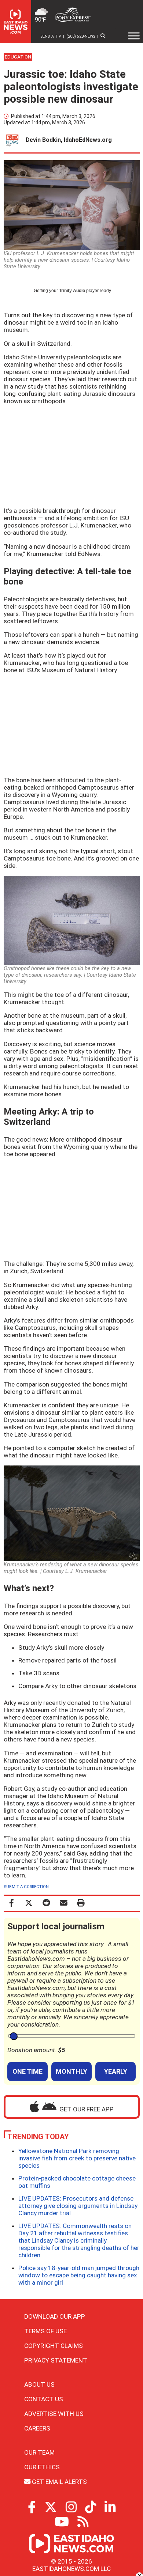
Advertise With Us (54, 2414)
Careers (37, 2428)
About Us (39, 2384)
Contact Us (44, 2399)
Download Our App (55, 2316)
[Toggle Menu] (134, 36)
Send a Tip (51, 36)
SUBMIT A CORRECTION (26, 1887)
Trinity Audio (72, 291)
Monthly (71, 2071)
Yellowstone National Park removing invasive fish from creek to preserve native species (77, 2158)
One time (27, 2071)
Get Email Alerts (59, 2482)
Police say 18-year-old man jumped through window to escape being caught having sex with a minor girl (79, 2275)
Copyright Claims (54, 2346)
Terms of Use (45, 2331)
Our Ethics (42, 2467)
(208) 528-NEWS (81, 36)
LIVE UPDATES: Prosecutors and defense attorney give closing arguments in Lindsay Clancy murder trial (78, 2206)
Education (18, 57)
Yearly (116, 2071)
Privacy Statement (56, 2360)
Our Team (39, 2452)
